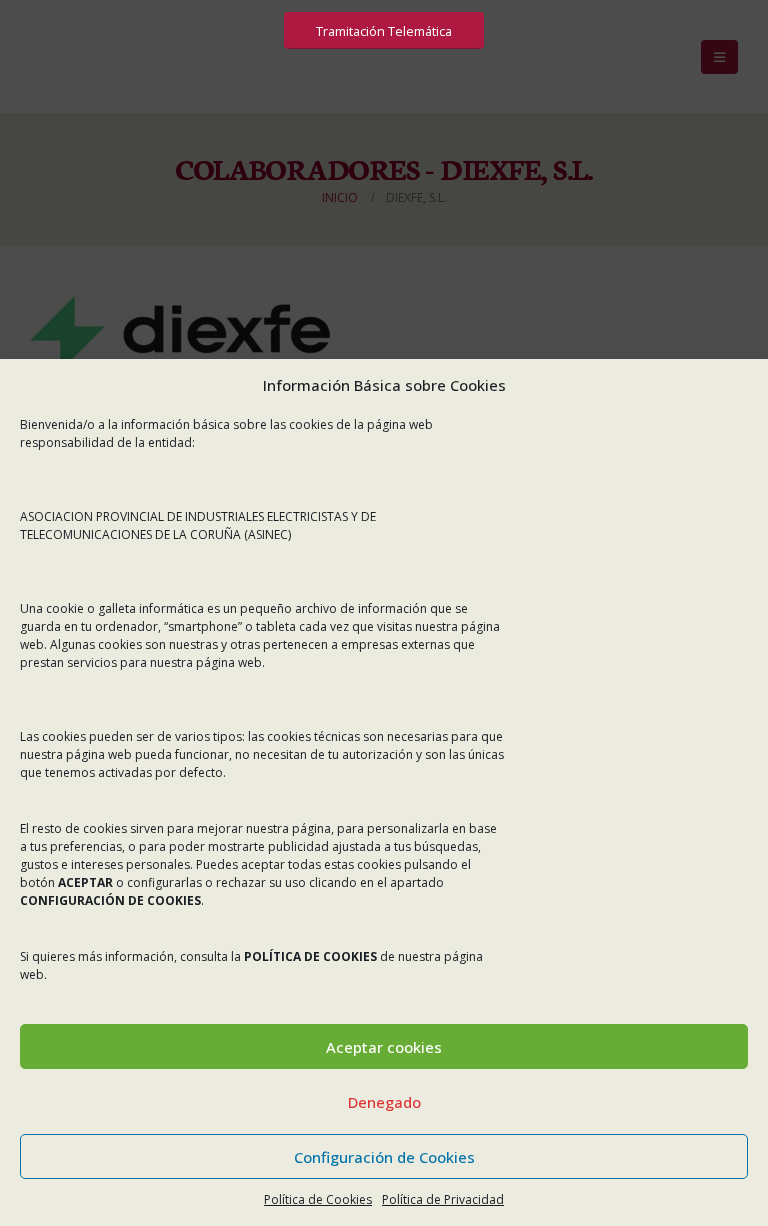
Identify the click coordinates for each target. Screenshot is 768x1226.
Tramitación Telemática (384, 31)
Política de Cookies (318, 1199)
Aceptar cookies (384, 1047)
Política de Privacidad (443, 1199)
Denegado (384, 1102)
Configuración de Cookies (384, 1157)
